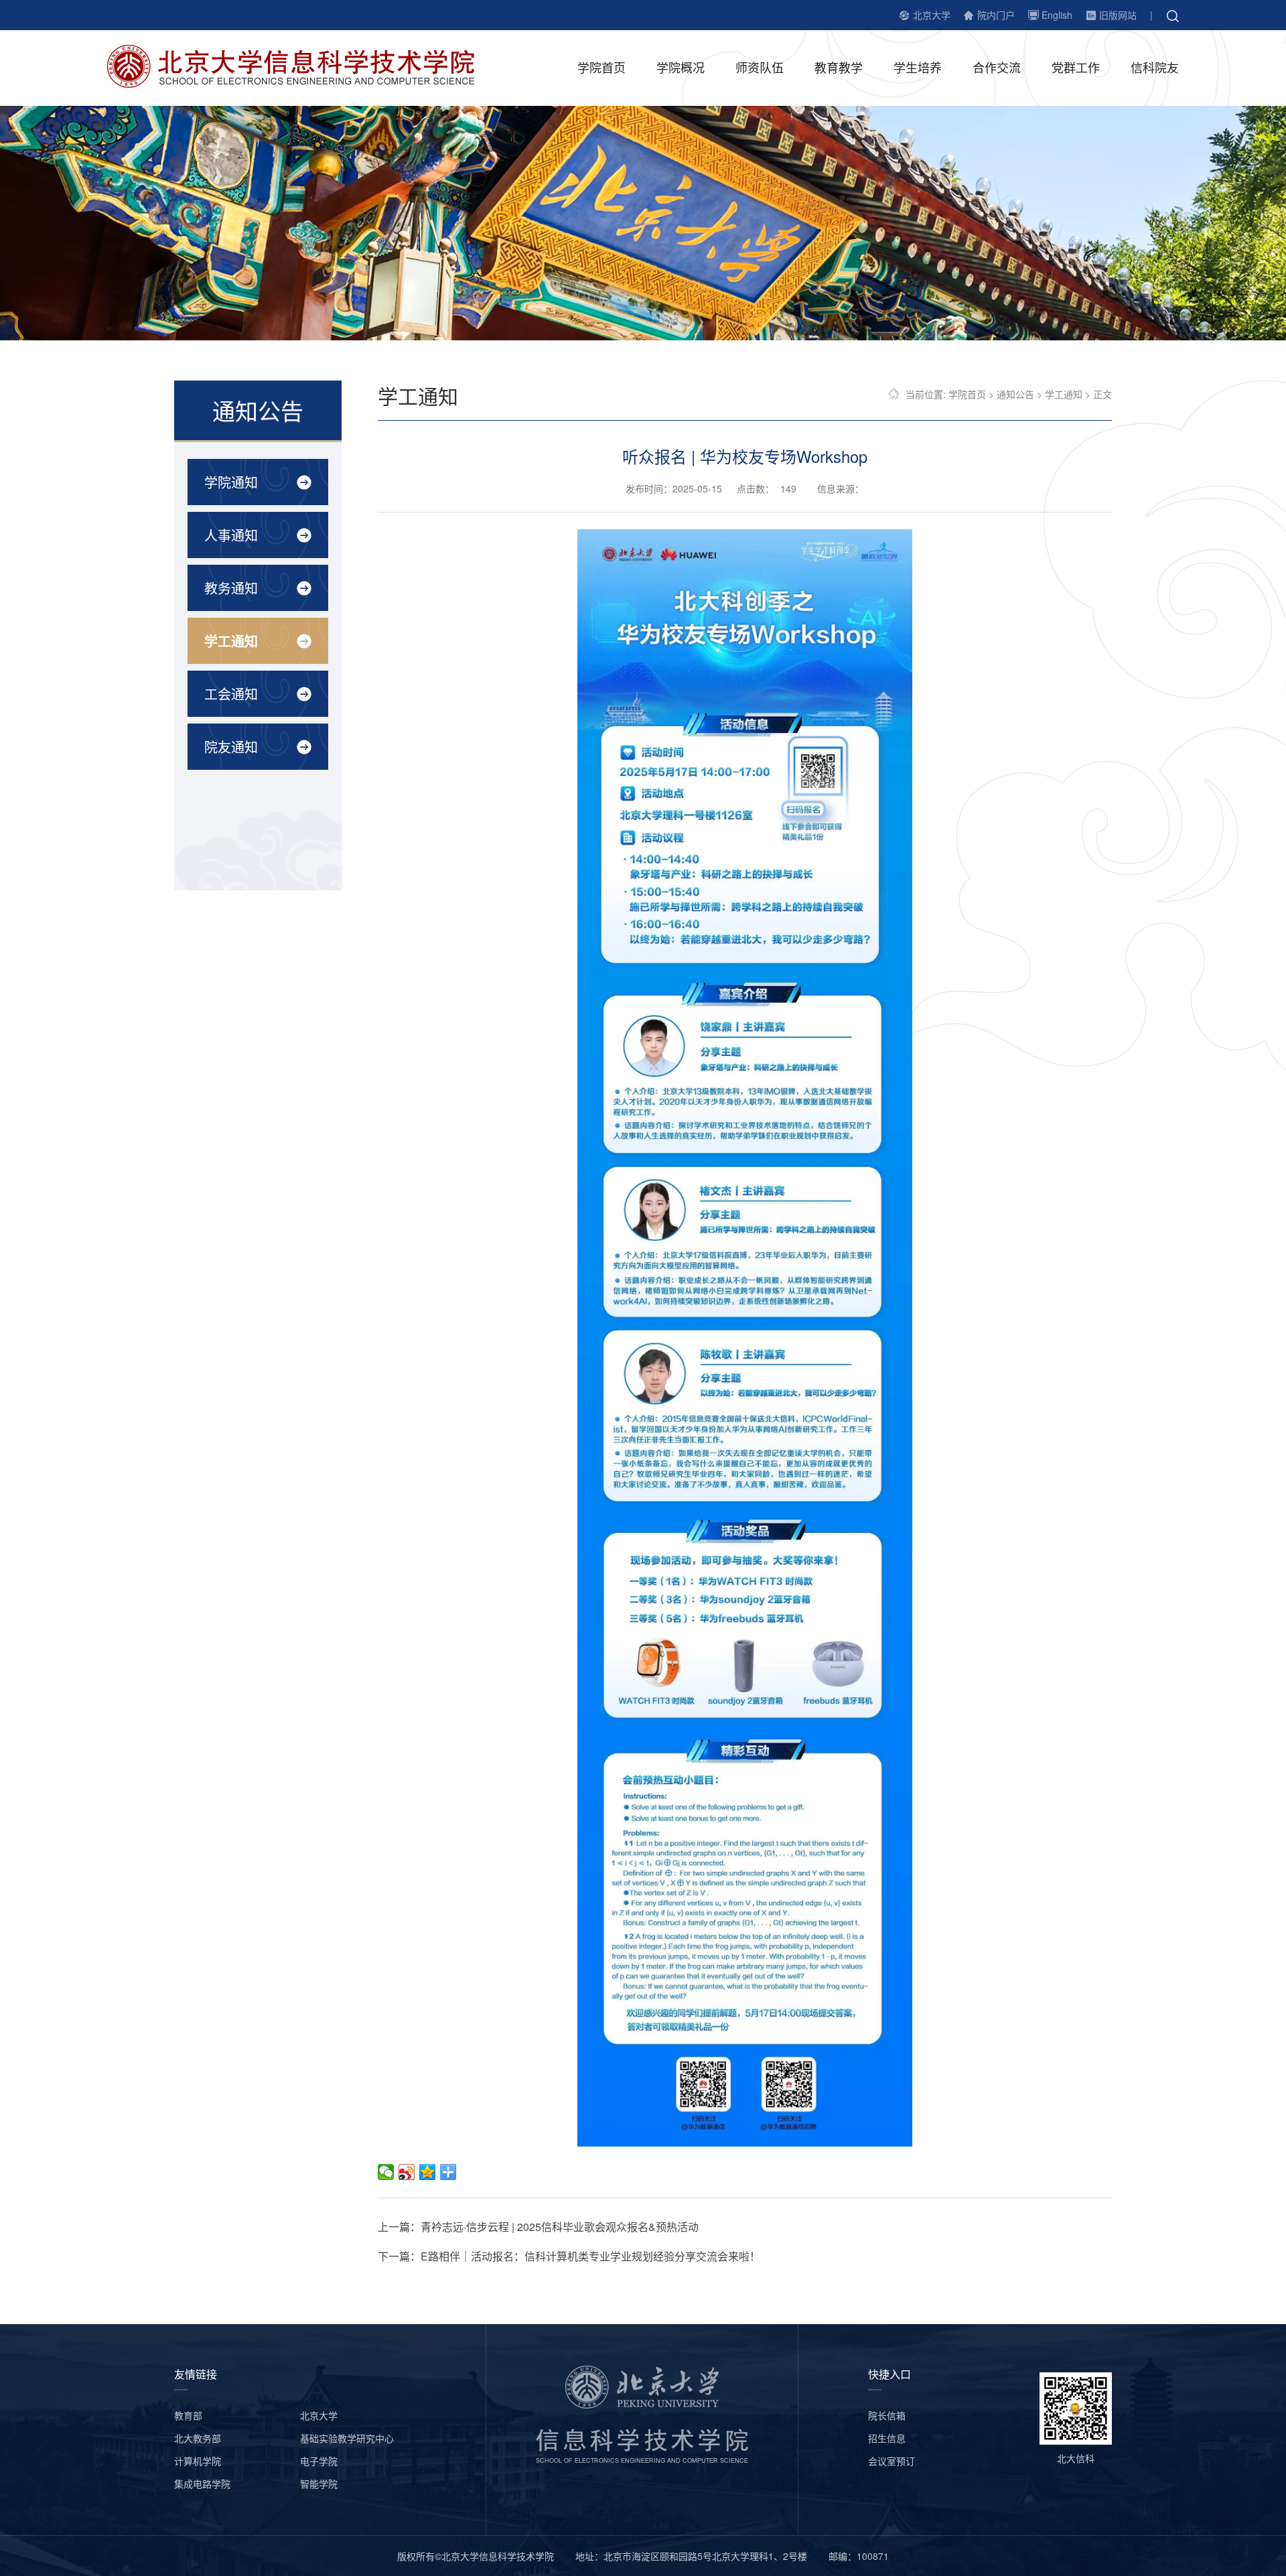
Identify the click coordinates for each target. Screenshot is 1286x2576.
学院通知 (231, 482)
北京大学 (932, 15)
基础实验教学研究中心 (347, 2438)
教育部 (188, 2415)
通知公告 (1015, 394)
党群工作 (1076, 67)
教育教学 (839, 67)
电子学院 (319, 2461)
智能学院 (319, 2484)
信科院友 (1155, 67)
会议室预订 (891, 2461)
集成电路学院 (202, 2484)
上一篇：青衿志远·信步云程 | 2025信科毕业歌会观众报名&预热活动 (538, 2227)
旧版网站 (1118, 15)
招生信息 (887, 2438)
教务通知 (231, 588)
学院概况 (681, 67)
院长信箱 (887, 2415)
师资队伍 (760, 67)
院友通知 (231, 747)
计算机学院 (198, 2461)
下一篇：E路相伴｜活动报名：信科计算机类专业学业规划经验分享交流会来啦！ (569, 2256)
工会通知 (231, 694)
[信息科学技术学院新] (301, 65)
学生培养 (918, 67)
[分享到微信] (386, 2172)
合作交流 (997, 67)
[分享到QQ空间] (428, 2172)
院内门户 (996, 15)
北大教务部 (198, 2438)
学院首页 (601, 67)
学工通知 (231, 641)
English (1057, 15)
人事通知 (231, 535)
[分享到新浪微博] (407, 2172)
